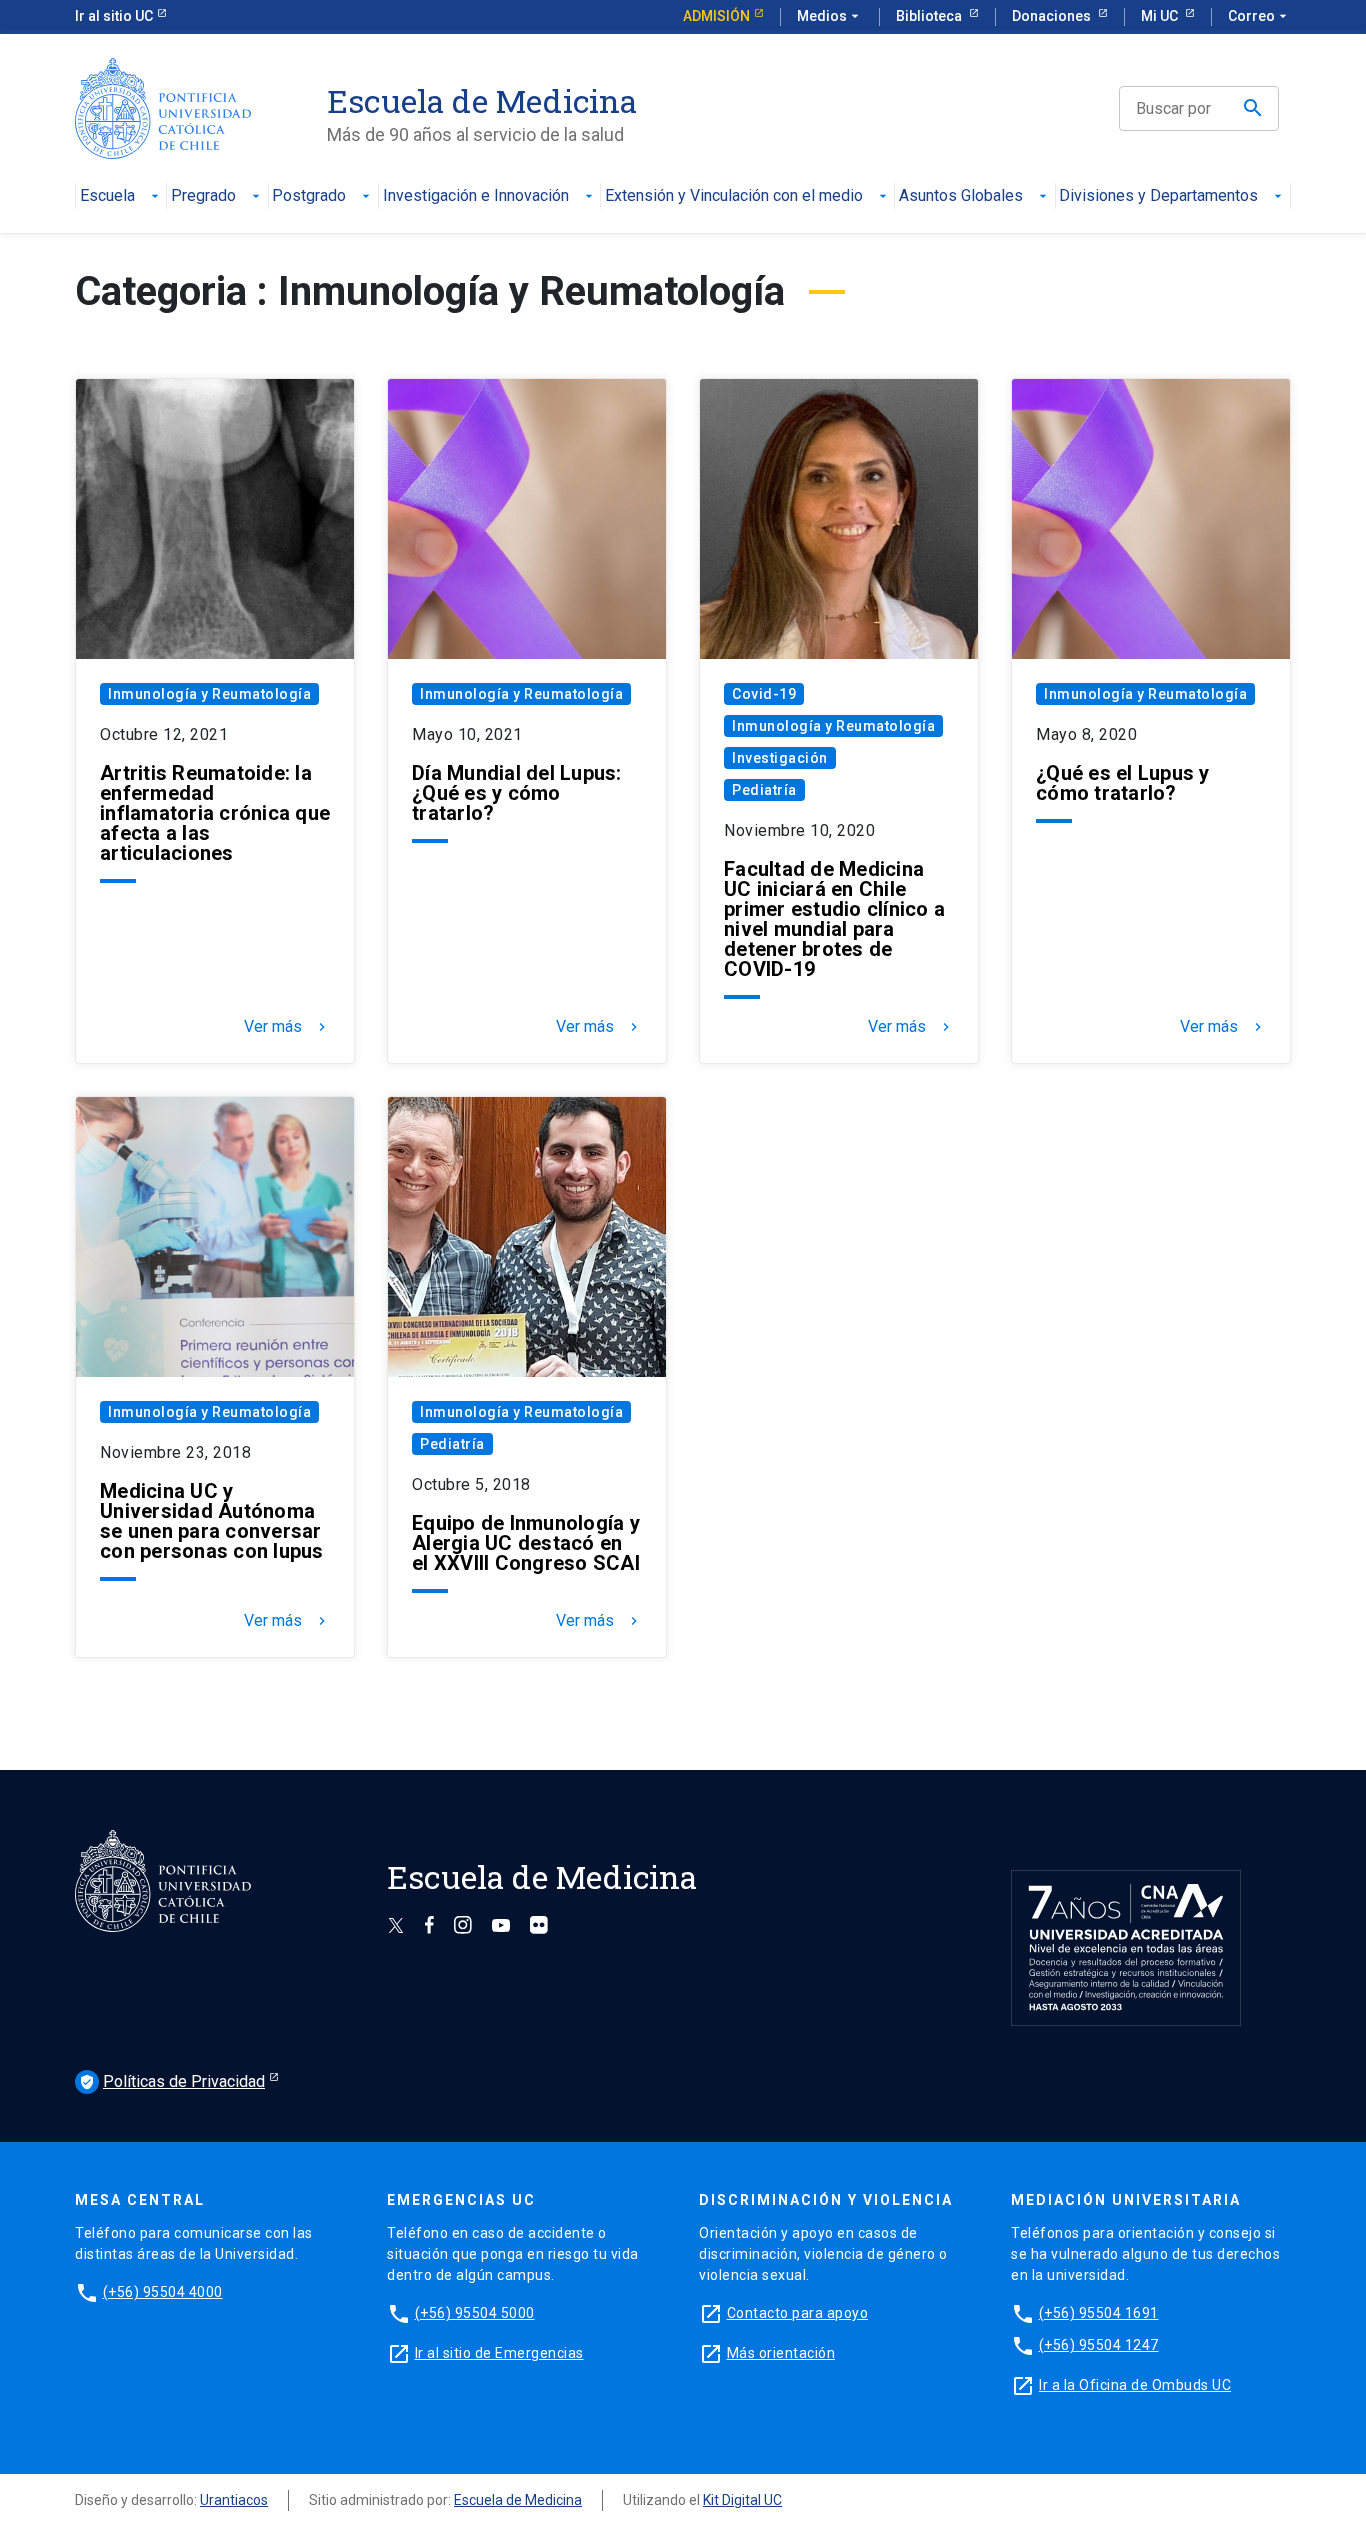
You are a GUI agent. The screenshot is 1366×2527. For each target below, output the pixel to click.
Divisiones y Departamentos (1158, 196)
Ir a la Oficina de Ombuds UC (1135, 2385)
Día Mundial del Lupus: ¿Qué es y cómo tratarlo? (517, 793)
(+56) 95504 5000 (475, 2313)
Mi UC (1161, 16)
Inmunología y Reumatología (209, 694)
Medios (830, 16)
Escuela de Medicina (518, 2500)
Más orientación (781, 2353)
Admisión (716, 16)
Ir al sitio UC (114, 16)
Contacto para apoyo (798, 2313)
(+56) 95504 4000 (163, 2292)
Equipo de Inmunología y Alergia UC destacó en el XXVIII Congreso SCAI (526, 1543)
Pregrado (203, 196)
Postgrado (309, 196)
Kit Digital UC (742, 2500)
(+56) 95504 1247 (1099, 2345)
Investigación (780, 758)
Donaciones (1053, 16)
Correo (1259, 16)
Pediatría (764, 790)
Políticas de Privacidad (172, 2081)
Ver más (287, 1027)
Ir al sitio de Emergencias (499, 2353)
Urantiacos (234, 2500)
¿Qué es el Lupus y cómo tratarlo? (1123, 783)
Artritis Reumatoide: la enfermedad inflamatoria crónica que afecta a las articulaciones (215, 813)
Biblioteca (930, 16)
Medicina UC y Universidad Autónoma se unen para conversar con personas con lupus (212, 1521)
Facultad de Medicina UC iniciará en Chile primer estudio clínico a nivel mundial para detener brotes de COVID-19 (834, 919)
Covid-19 (764, 694)
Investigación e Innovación (476, 196)
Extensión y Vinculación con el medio (734, 196)
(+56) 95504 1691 (1099, 2313)
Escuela (107, 196)
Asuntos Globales (961, 196)
